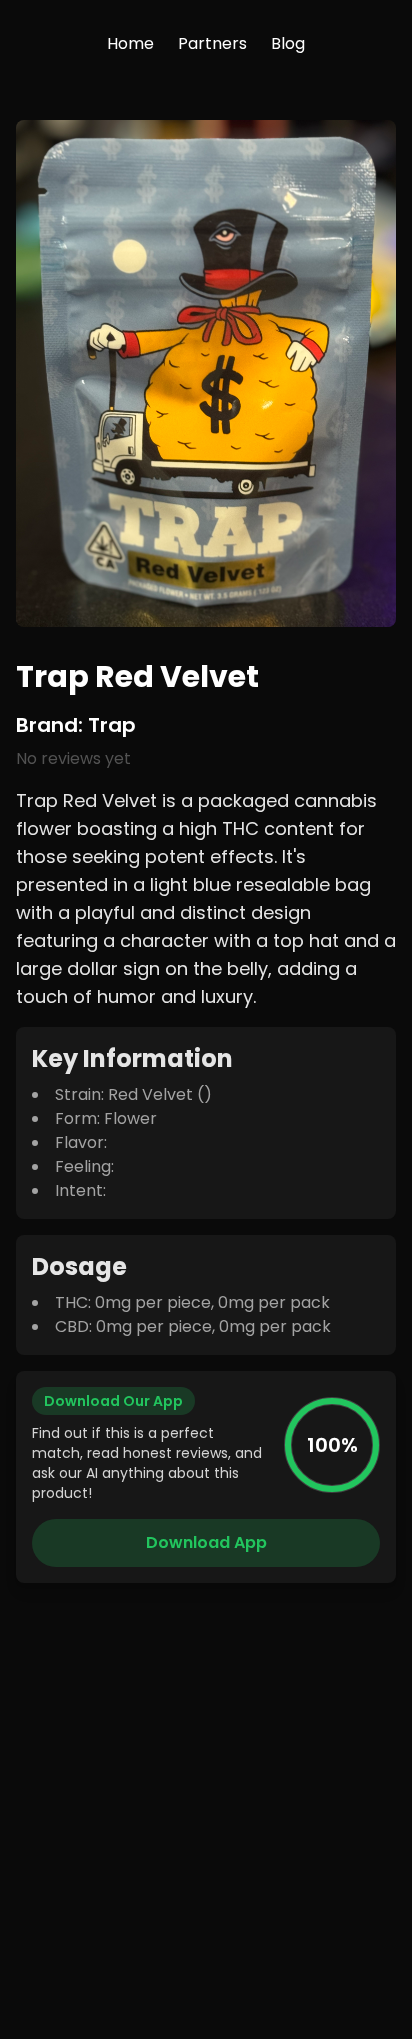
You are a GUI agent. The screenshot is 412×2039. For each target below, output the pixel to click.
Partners (212, 43)
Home (130, 43)
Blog (288, 43)
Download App (206, 1542)
